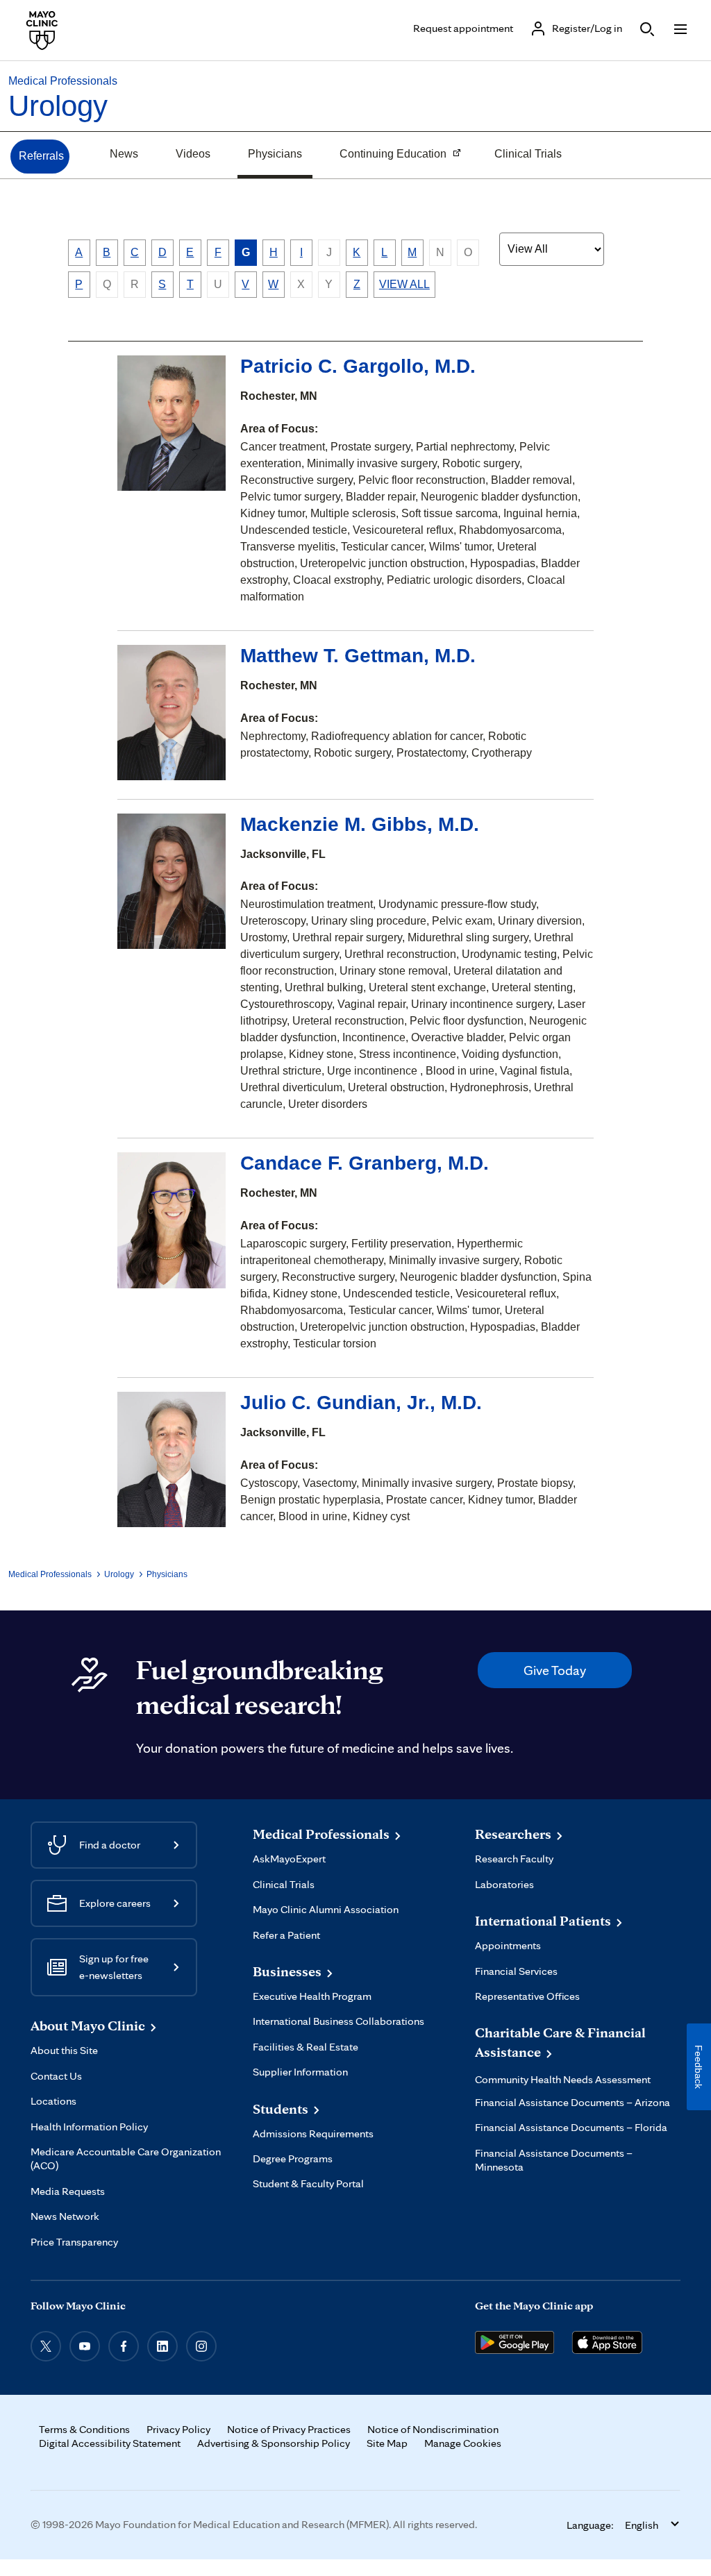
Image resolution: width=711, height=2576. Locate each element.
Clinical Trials (528, 154)
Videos (193, 154)
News (124, 154)
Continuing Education (388, 155)
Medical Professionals (63, 81)
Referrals (41, 156)
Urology (58, 106)
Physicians (275, 154)
